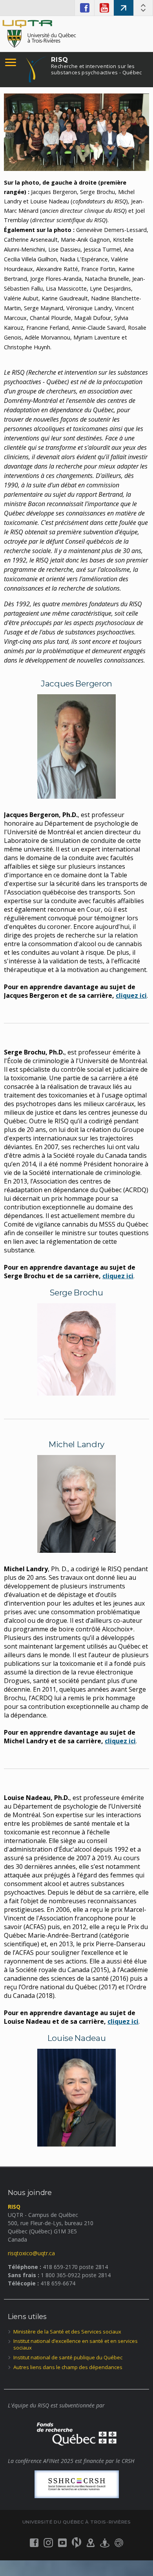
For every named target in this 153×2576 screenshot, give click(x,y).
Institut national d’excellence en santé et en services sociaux (76, 2344)
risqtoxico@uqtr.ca (31, 2253)
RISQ (97, 66)
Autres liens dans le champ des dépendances (68, 2367)
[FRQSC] (76, 2433)
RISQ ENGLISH (124, 8)
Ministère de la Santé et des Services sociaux (67, 2332)
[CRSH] (76, 2484)
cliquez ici (118, 1276)
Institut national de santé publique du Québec (68, 2357)
